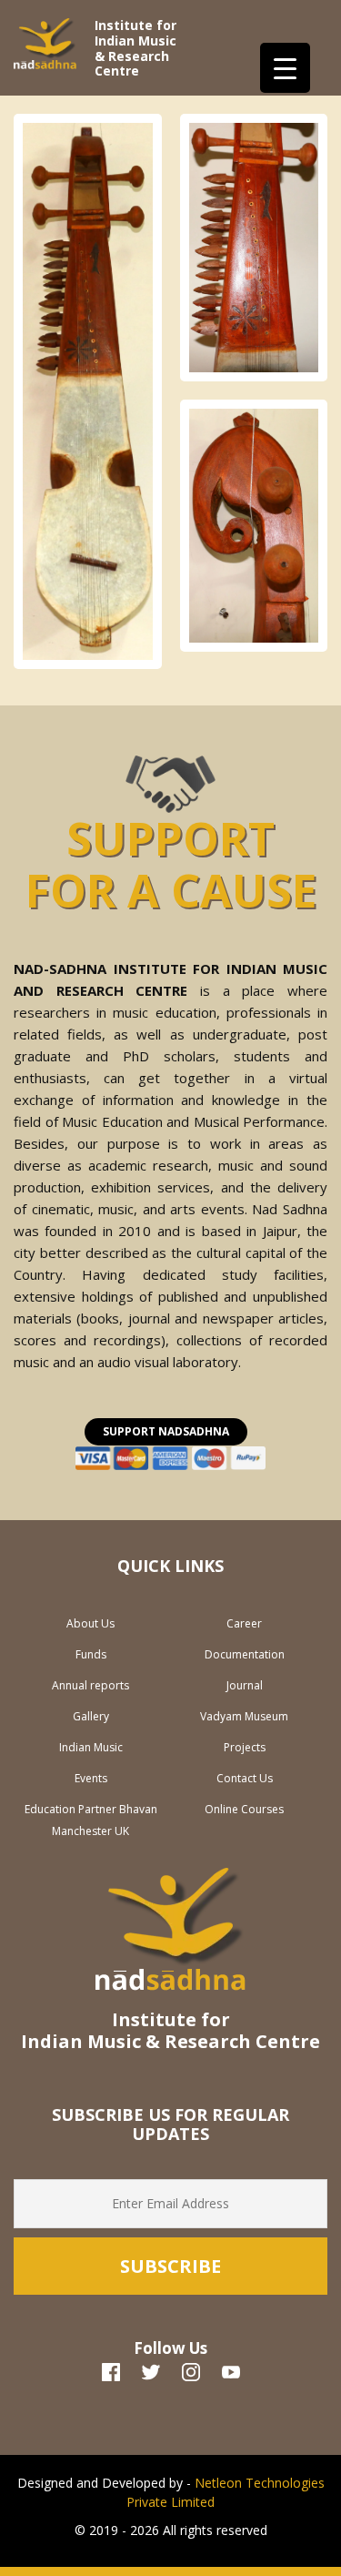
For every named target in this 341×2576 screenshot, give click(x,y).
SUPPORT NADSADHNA (166, 1431)
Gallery (91, 1716)
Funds (91, 1654)
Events (91, 1778)
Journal (245, 1685)
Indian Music (91, 1747)
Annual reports (90, 1685)
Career (244, 1623)
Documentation (245, 1654)
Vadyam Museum (244, 1716)
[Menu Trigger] (285, 68)
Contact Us (245, 1778)
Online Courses (244, 1809)
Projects (245, 1747)
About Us (90, 1623)
